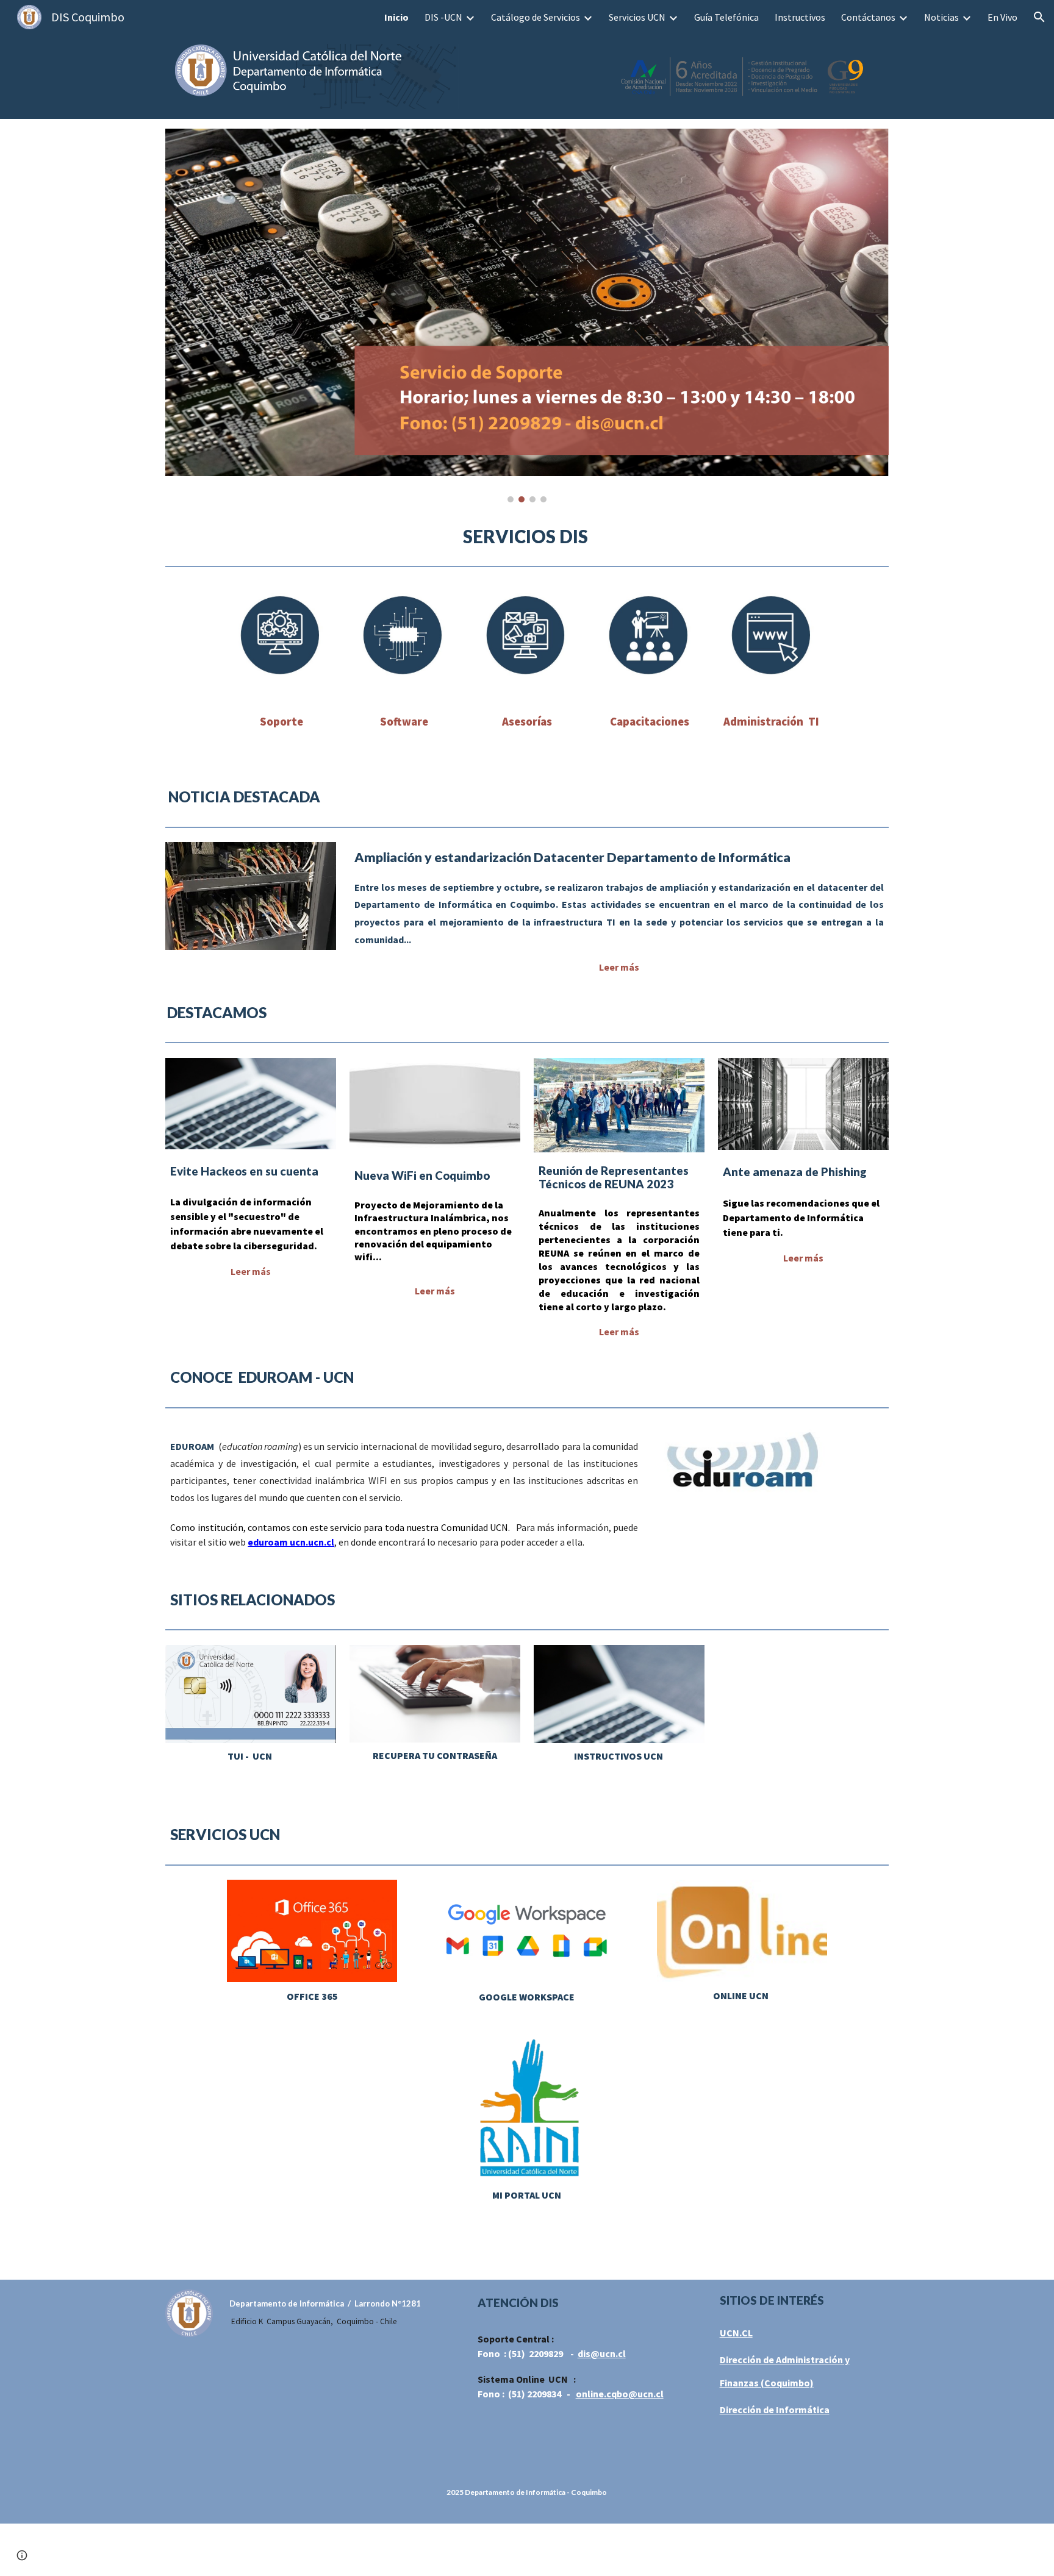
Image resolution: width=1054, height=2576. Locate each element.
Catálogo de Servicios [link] (536, 17)
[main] (527, 537)
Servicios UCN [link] (637, 17)
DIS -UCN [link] (443, 17)
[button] (1039, 17)
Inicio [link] (396, 17)
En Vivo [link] (1002, 17)
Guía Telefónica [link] (726, 17)
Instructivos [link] (800, 17)
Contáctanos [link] (868, 17)
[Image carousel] (527, 316)
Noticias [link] (941, 17)
